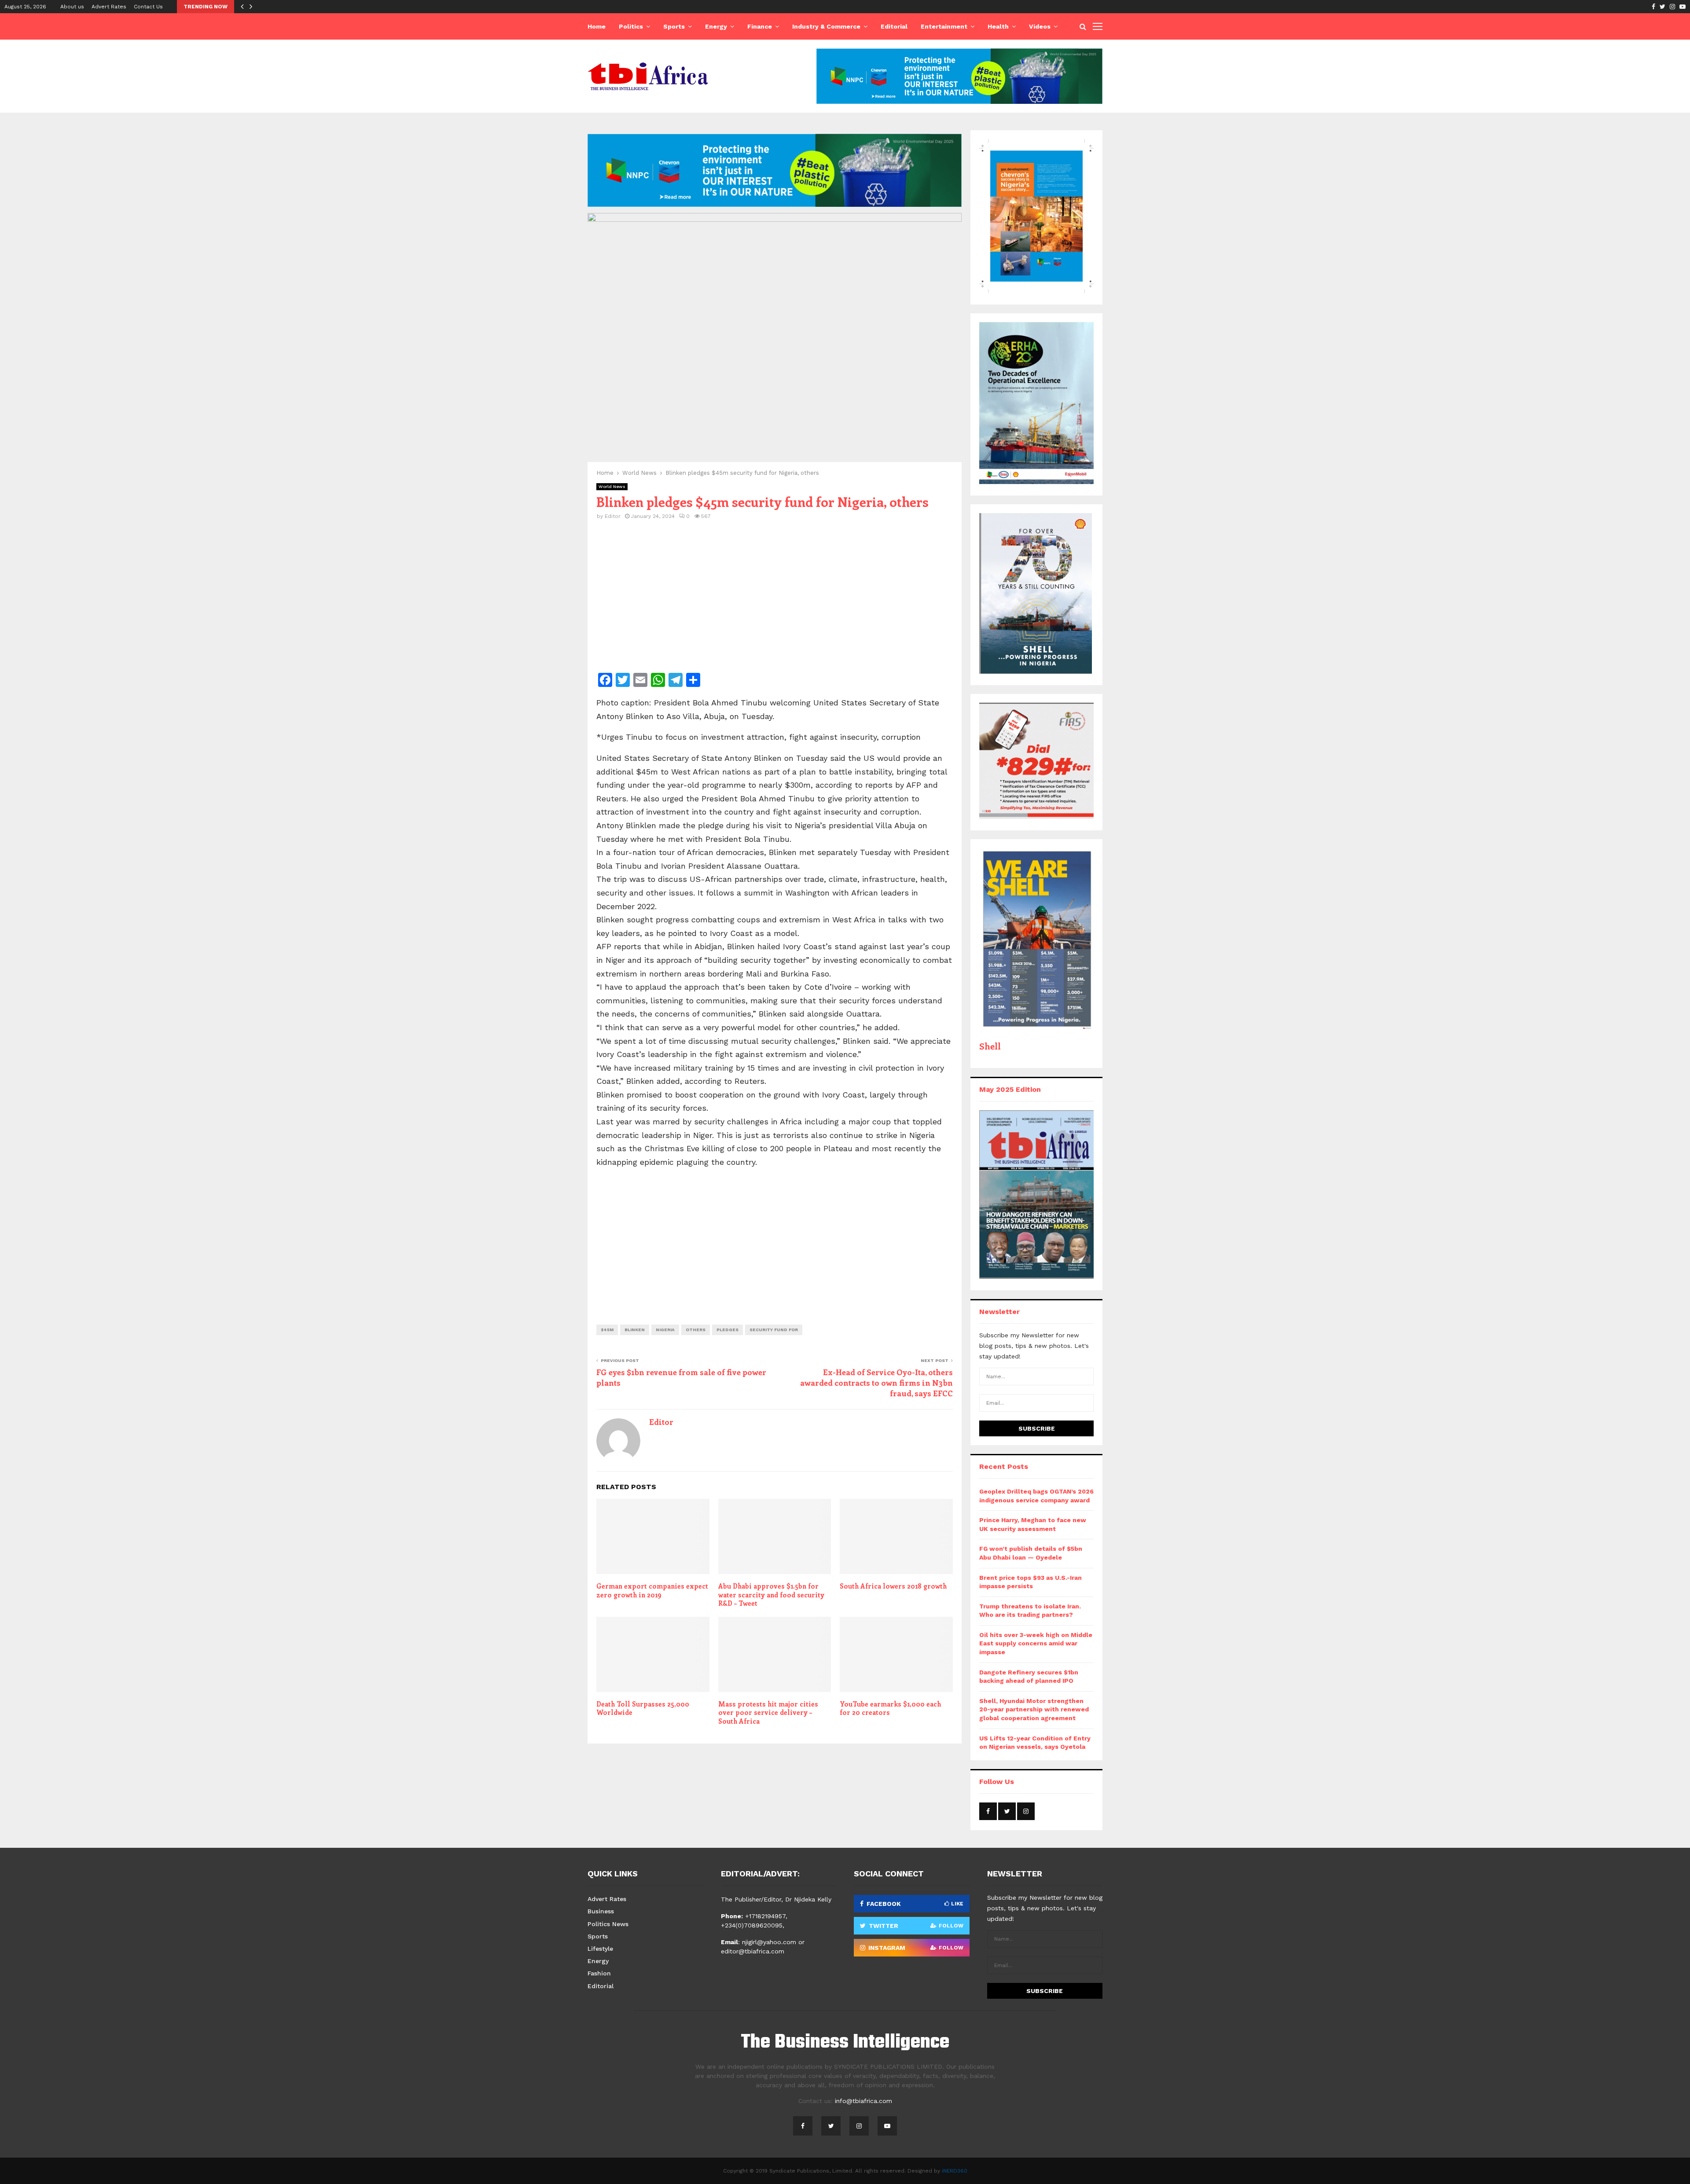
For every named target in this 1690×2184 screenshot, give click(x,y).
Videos (1040, 26)
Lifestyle (600, 1949)
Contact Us (148, 7)
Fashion (599, 1973)
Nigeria (665, 1330)
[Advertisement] (775, 602)
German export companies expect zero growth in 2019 (652, 1590)
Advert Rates (109, 7)
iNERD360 (955, 2171)
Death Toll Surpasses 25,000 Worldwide (643, 1708)
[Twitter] (831, 2126)
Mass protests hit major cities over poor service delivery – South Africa (768, 1712)
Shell (990, 1046)
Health (998, 26)
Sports (674, 26)
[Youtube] (887, 2126)
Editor (613, 516)
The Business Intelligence (845, 2043)
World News (612, 486)
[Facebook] (803, 2126)
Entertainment (944, 26)
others (696, 1330)
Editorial (894, 26)
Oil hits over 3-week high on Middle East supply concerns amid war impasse (1036, 1643)
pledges (727, 1330)
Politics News (608, 1924)
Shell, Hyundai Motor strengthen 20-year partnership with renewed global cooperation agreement (1034, 1709)
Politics (631, 26)
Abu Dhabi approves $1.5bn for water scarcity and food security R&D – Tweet (771, 1595)
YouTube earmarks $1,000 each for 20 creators (890, 1708)
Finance (760, 26)
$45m (607, 1330)
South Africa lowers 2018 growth (893, 1586)
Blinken (635, 1330)
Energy (716, 26)
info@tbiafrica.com (863, 2101)
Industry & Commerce (826, 26)
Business (601, 1911)
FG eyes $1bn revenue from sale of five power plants (681, 1377)
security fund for (774, 1330)
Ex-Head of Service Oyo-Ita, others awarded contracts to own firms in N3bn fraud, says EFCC (876, 1383)
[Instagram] (859, 2126)
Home (597, 26)
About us (72, 7)
